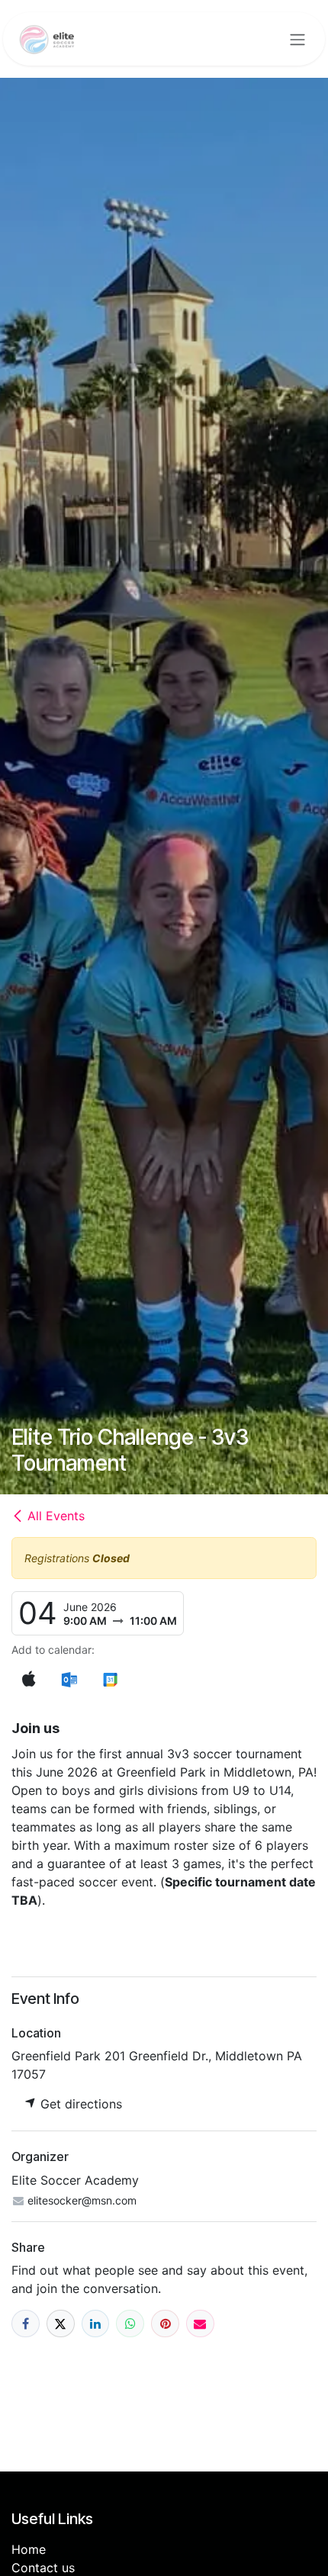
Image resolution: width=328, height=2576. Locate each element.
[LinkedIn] (96, 2324)
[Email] (200, 2324)
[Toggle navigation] (297, 39)
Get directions (79, 2104)
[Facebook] (26, 2324)
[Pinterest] (165, 2324)
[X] (61, 2324)
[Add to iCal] (29, 1679)
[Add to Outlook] (69, 1679)
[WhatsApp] (130, 2324)
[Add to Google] (109, 1679)
